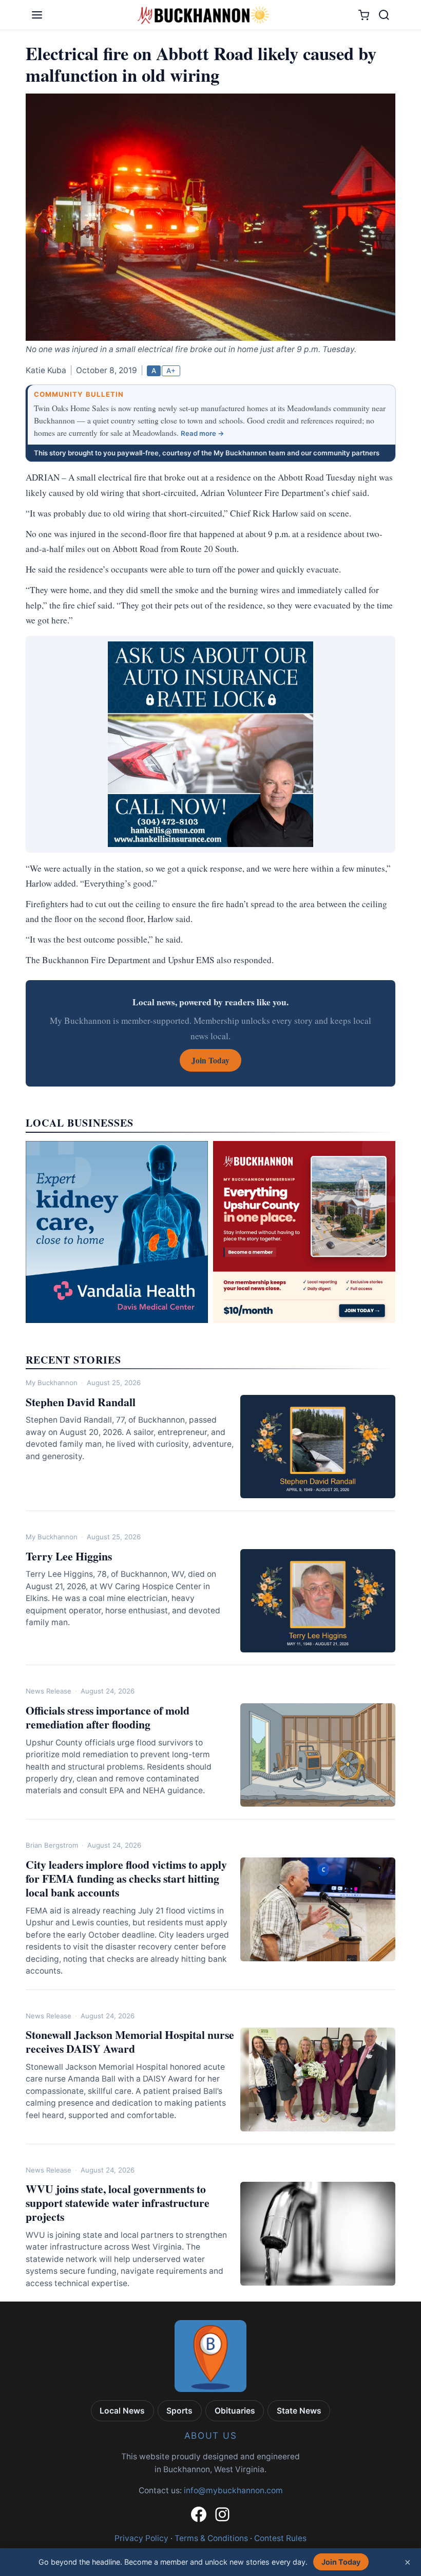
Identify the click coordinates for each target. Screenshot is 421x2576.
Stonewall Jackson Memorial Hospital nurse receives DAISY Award (130, 2041)
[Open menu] (37, 15)
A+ (171, 371)
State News (299, 2411)
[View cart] (364, 15)
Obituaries (235, 2411)
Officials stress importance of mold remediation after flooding (108, 1717)
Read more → (203, 433)
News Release (49, 1691)
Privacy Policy (141, 2538)
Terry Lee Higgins (69, 1556)
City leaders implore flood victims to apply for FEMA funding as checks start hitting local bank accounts (126, 1878)
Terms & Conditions (211, 2538)
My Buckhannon (52, 1383)
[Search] (384, 15)
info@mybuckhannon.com (233, 2490)
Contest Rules (280, 2538)
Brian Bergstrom (52, 1845)
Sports (179, 2411)
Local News (122, 2411)
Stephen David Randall (81, 1402)
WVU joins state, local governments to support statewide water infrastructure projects (118, 2203)
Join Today (341, 2562)
